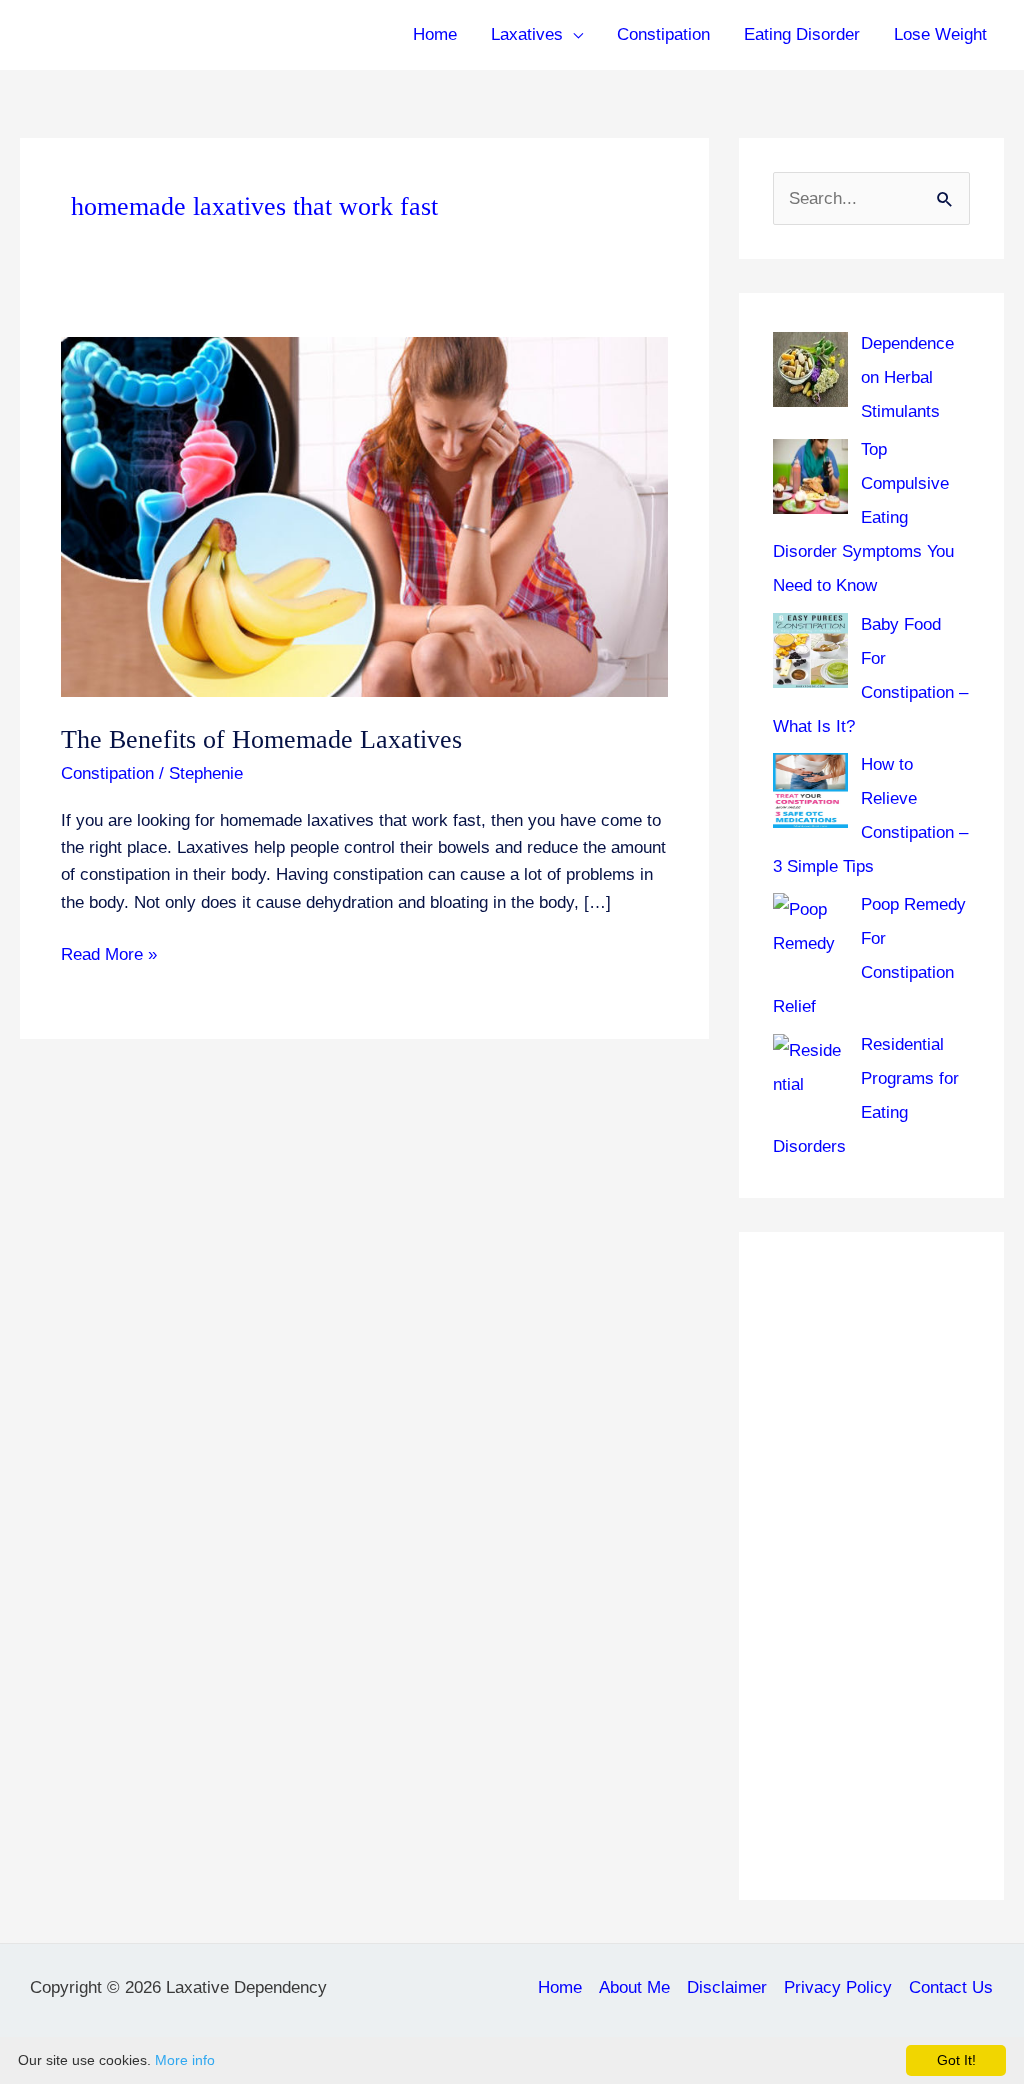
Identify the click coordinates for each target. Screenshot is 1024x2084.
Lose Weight (940, 34)
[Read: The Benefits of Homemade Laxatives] (364, 516)
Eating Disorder (802, 34)
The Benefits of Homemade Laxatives (261, 739)
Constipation (663, 34)
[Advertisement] (871, 1566)
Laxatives (527, 34)
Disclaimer (727, 1987)
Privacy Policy (838, 1987)
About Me (634, 1987)
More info (185, 2060)
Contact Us (951, 1987)
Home (435, 34)
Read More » (109, 956)
